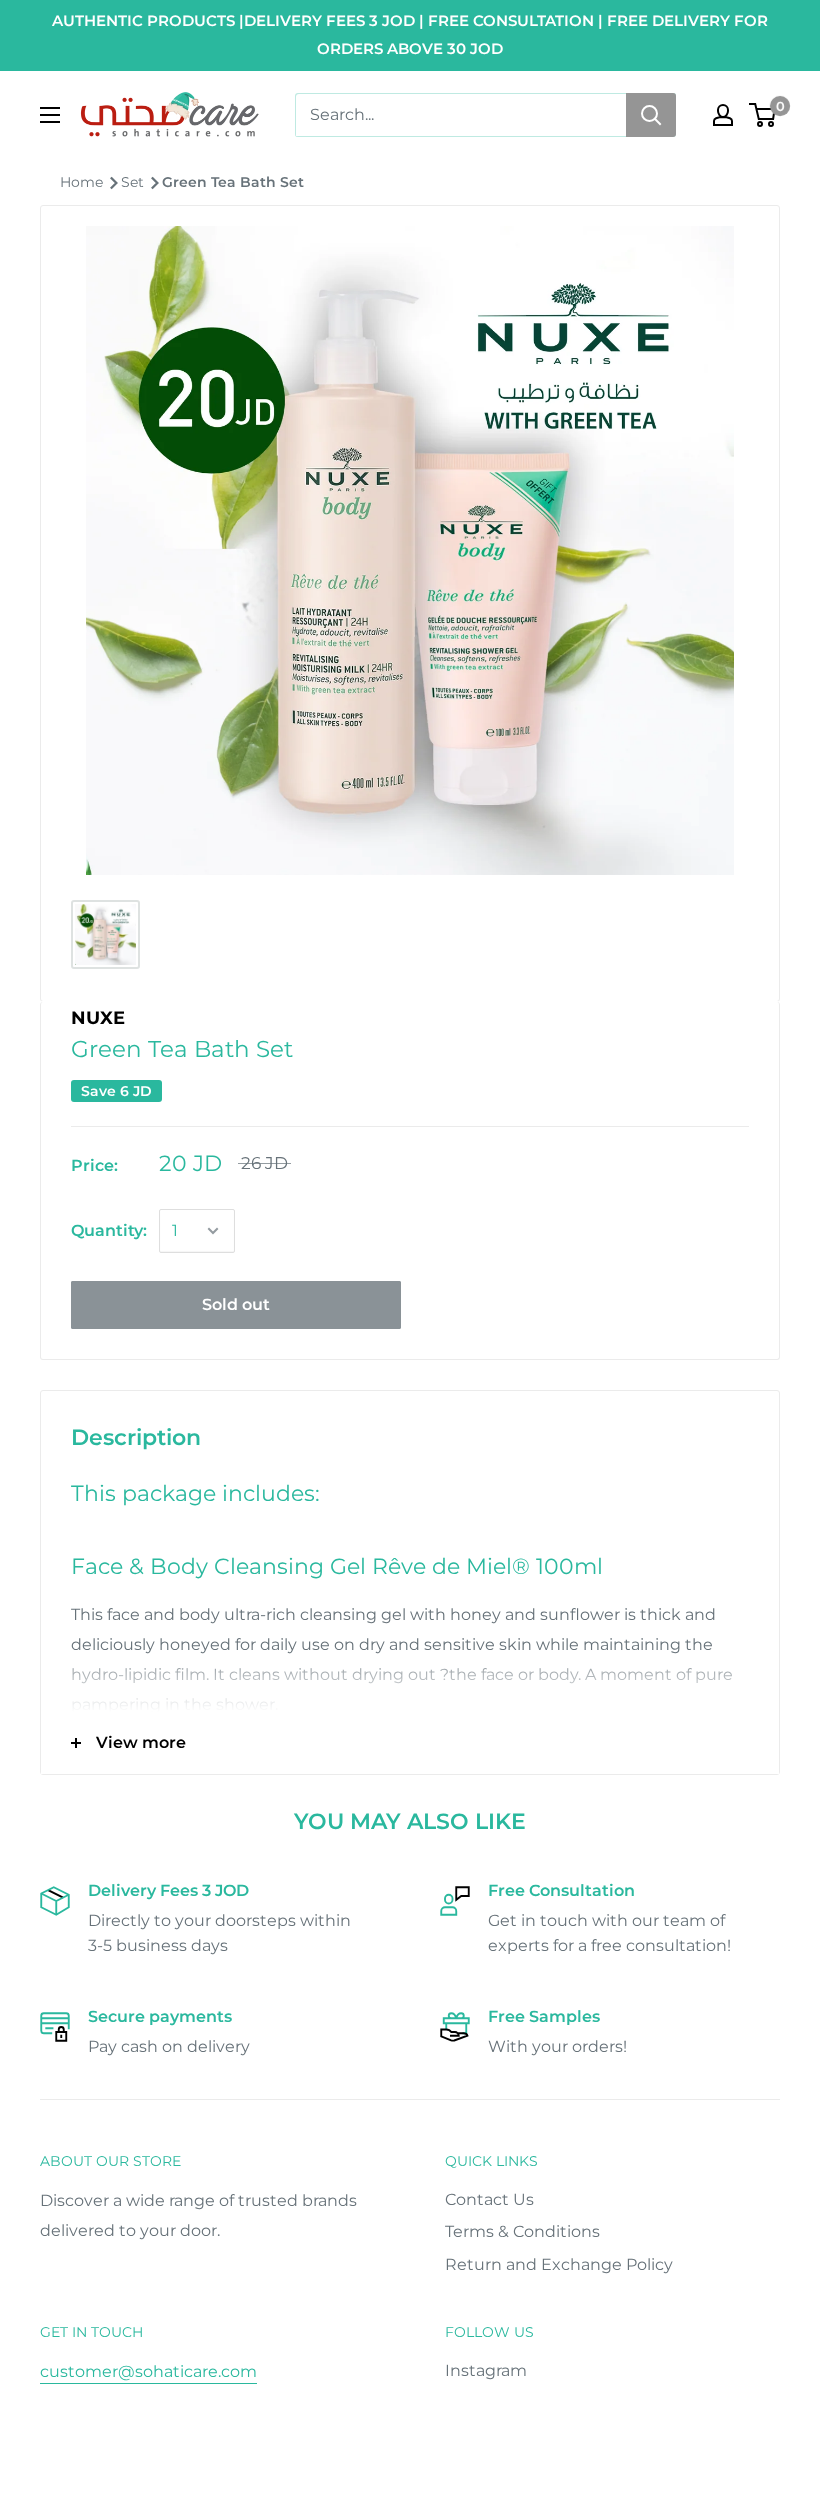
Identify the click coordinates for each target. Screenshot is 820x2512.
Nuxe (98, 1018)
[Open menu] (50, 115)
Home (83, 182)
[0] (763, 115)
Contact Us (489, 2199)
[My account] (723, 115)
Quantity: (109, 1230)
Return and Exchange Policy (559, 2264)
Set (134, 182)
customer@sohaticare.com (148, 2371)
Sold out (236, 1304)
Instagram (486, 2370)
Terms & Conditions (522, 2231)
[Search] (651, 115)
